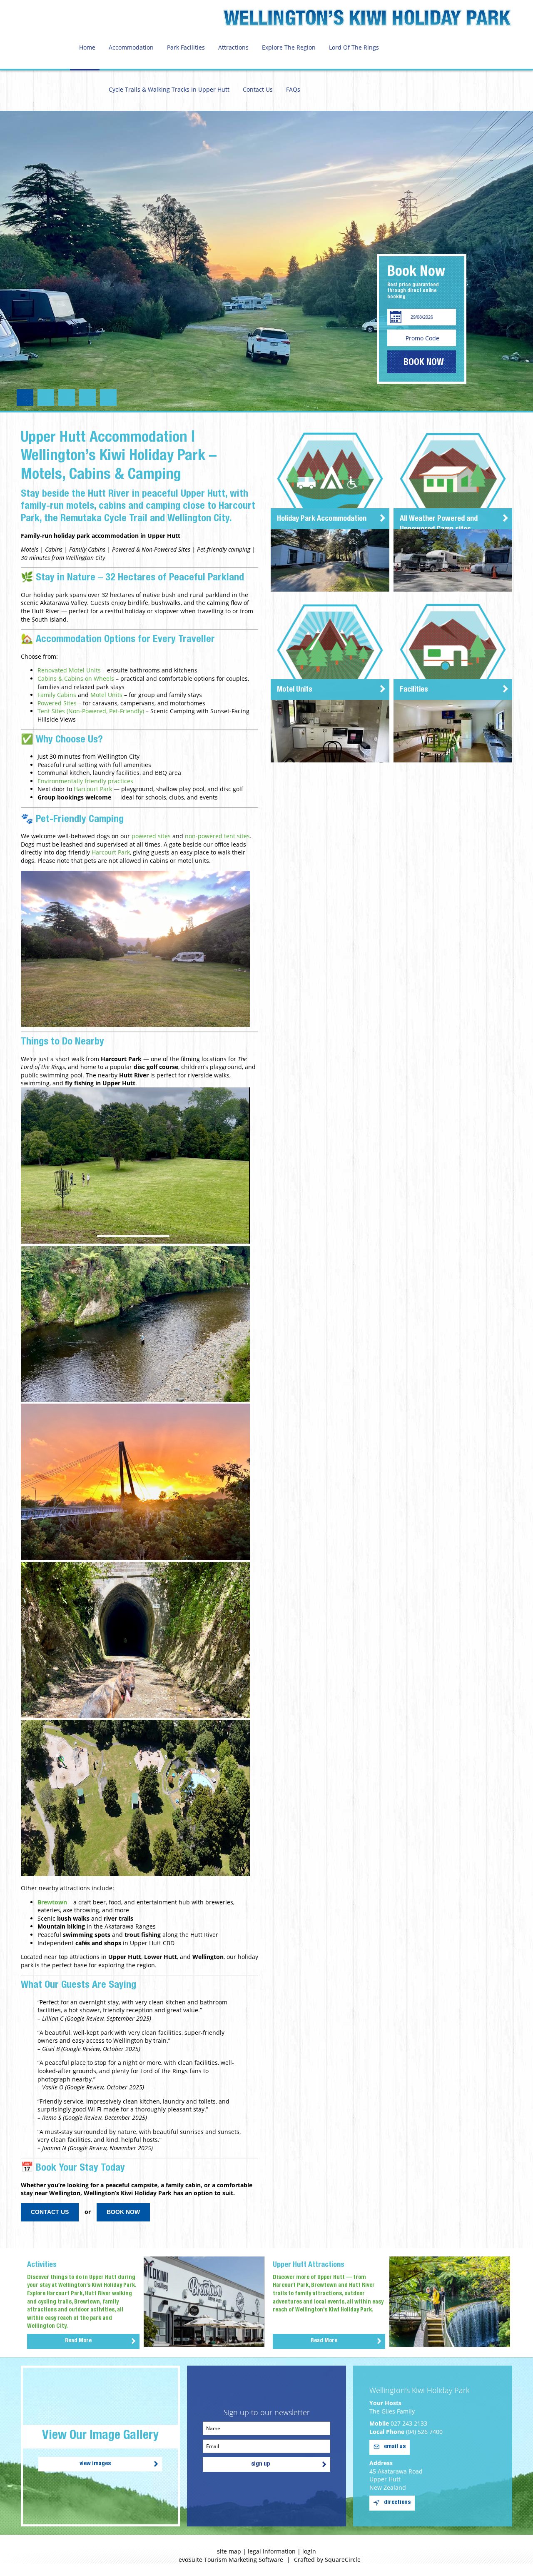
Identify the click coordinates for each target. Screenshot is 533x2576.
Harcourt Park (93, 789)
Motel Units (106, 695)
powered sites (151, 836)
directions (397, 2503)
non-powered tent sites (217, 836)
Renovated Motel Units (69, 670)
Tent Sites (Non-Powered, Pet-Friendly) (91, 711)
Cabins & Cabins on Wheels (76, 678)
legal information (272, 2551)
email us (395, 2447)
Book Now (123, 2212)
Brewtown (52, 1902)
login (309, 2551)
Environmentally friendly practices (85, 781)
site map (229, 2551)
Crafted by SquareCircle (327, 2560)
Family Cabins (57, 695)
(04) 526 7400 (424, 2432)
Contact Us (50, 2212)
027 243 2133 (409, 2423)
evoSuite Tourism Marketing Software (231, 2560)
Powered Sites (57, 703)
